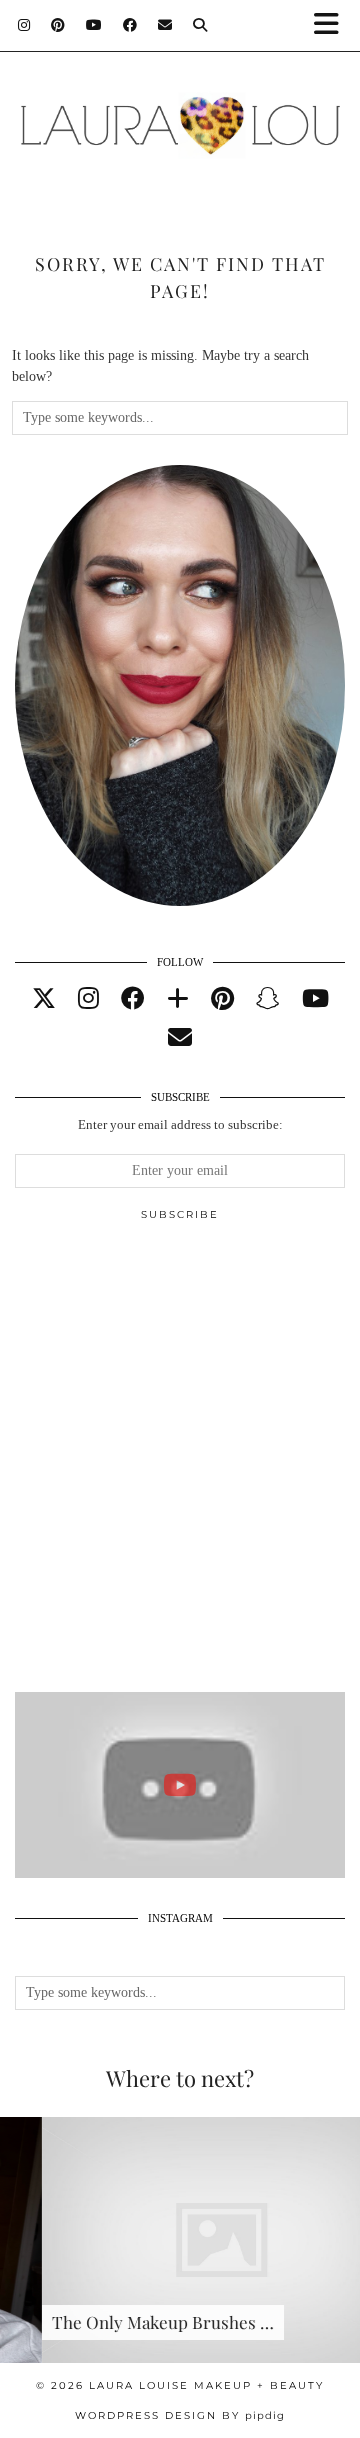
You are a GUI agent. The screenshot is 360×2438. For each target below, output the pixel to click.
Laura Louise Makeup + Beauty (206, 2385)
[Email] (165, 25)
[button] (333, 25)
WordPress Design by (180, 2415)
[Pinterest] (58, 25)
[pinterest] (222, 999)
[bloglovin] (178, 999)
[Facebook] (130, 25)
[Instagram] (24, 25)
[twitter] (44, 999)
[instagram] (88, 999)
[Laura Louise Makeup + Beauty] (180, 115)
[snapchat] (268, 999)
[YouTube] (94, 25)
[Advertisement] (180, 1465)
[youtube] (315, 999)
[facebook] (133, 999)
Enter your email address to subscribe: (180, 1124)
